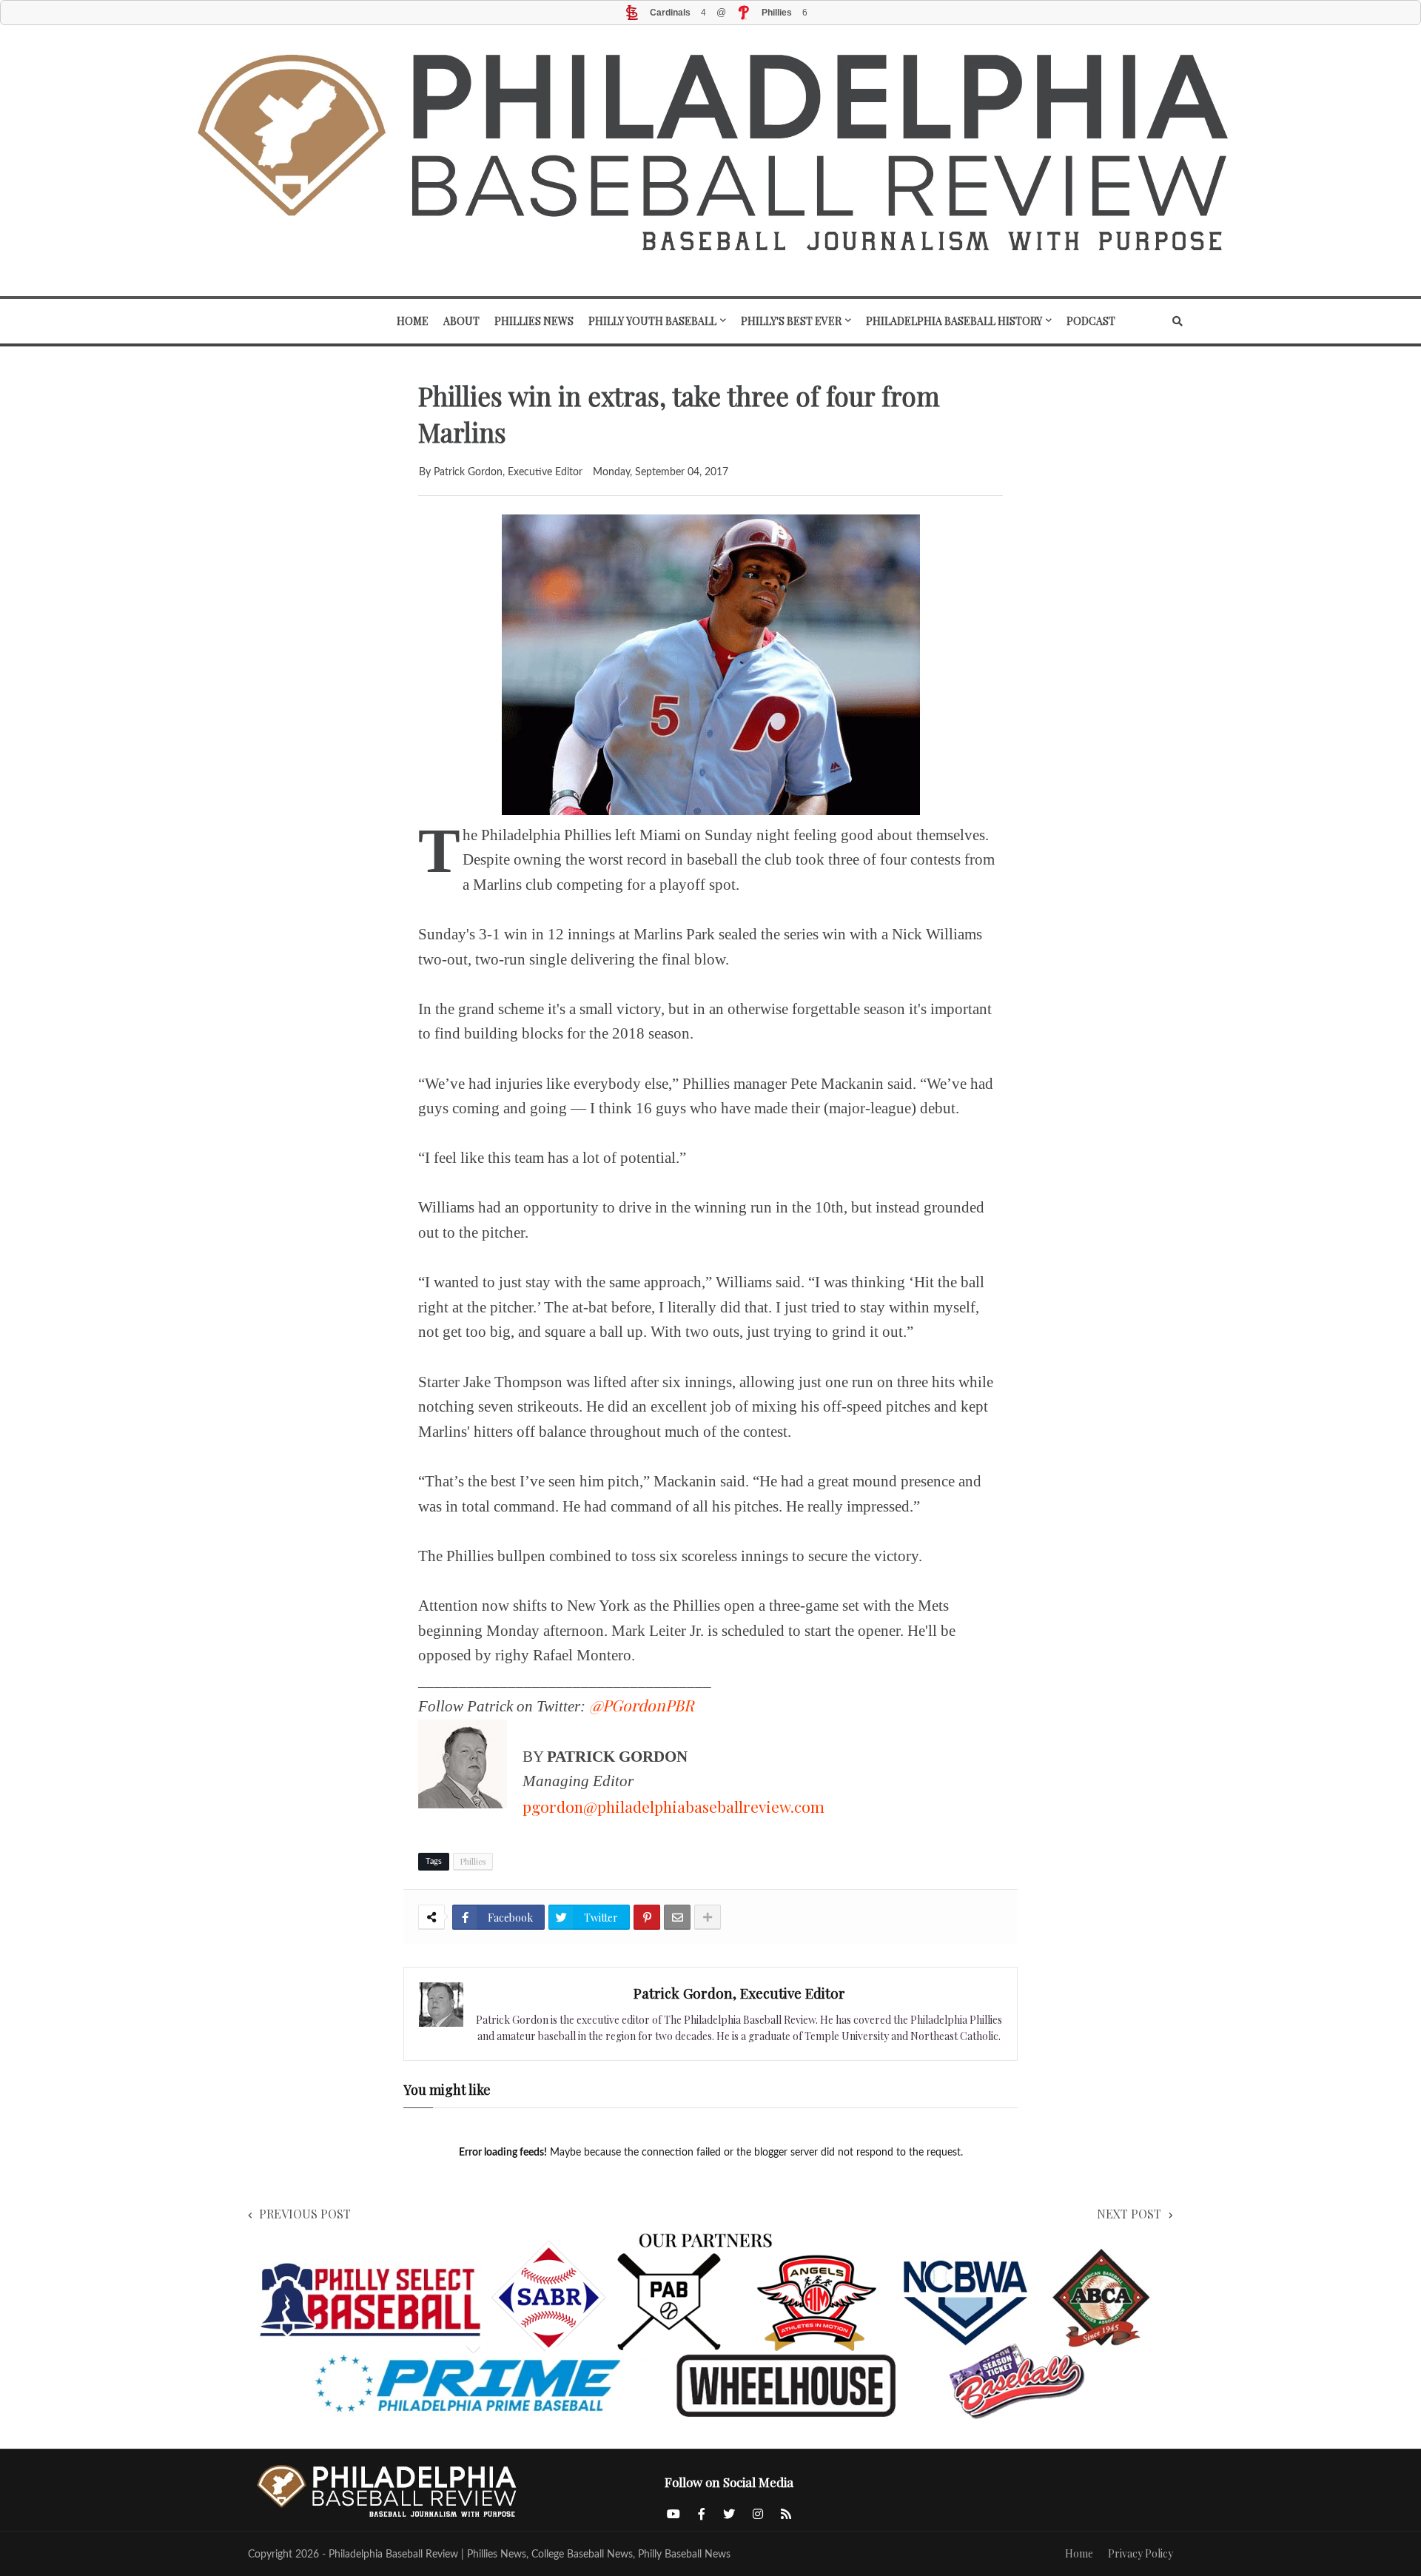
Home (1079, 2553)
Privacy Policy (1141, 2553)
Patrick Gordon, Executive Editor (739, 1993)
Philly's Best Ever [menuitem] (791, 321)
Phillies (473, 1861)
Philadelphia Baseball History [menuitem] (954, 321)
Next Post (1129, 2214)
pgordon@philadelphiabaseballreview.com (673, 1806)
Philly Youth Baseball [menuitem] (652, 321)
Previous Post (305, 2214)
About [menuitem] (461, 321)
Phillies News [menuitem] (534, 321)
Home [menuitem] (413, 321)
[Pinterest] (647, 1917)
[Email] (677, 1917)
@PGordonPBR (642, 1705)
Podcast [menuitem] (1091, 321)
